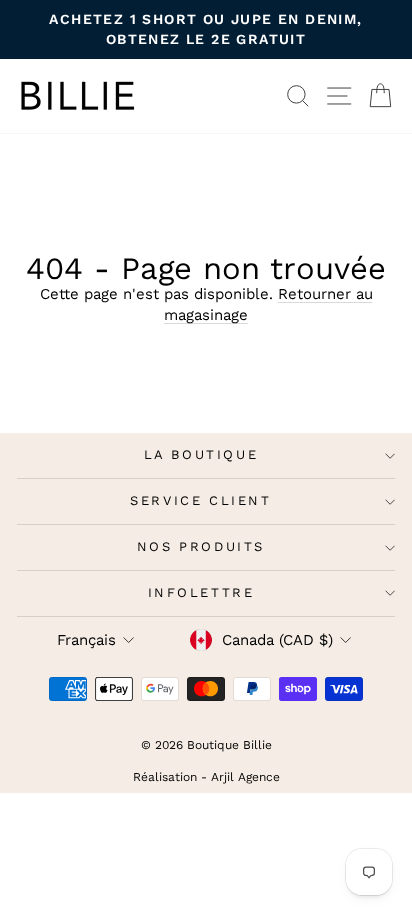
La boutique (201, 454)
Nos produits (201, 546)
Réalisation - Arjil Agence (206, 777)
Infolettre (201, 592)
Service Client (200, 500)
